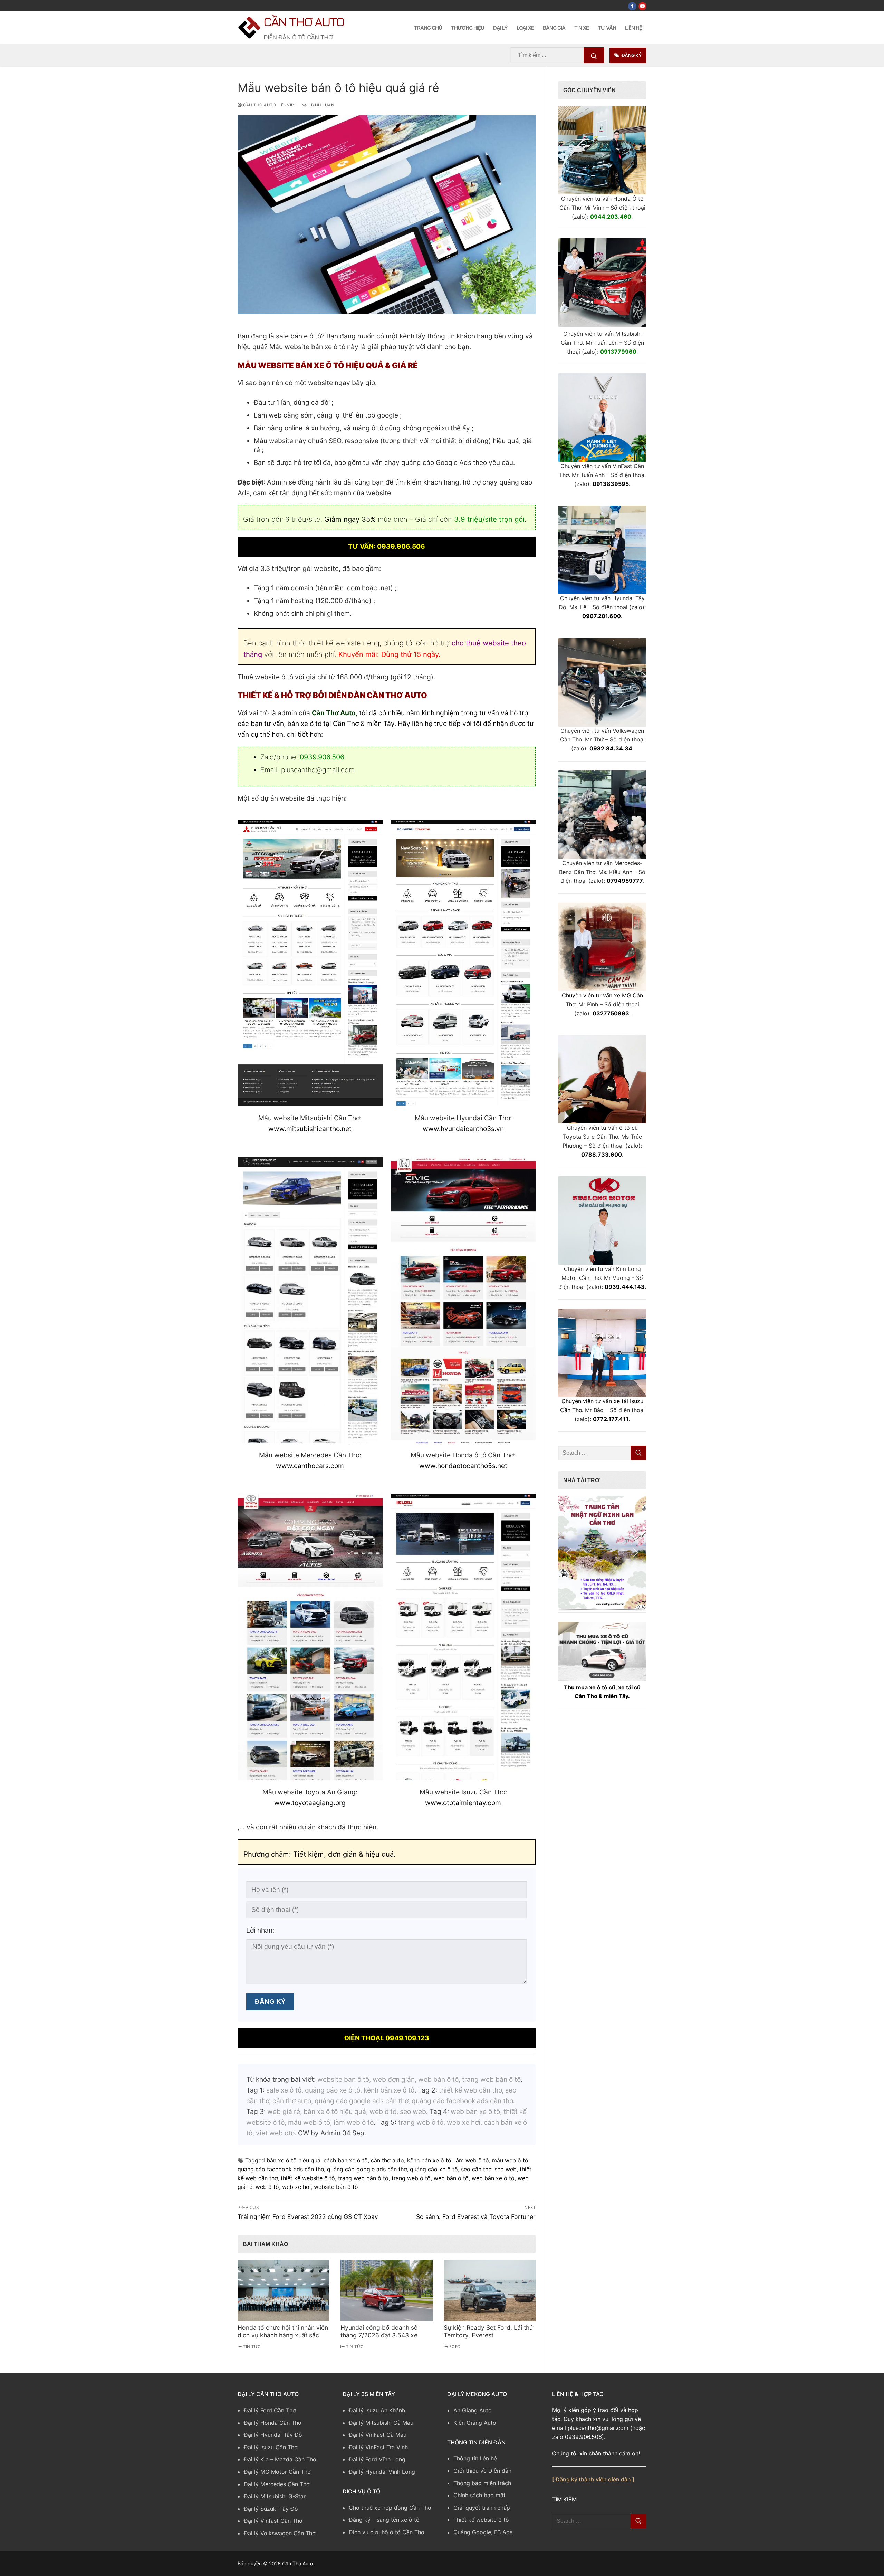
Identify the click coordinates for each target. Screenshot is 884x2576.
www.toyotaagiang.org (310, 1803)
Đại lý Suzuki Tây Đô (271, 2509)
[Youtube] (642, 6)
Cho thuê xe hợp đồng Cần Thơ (390, 2508)
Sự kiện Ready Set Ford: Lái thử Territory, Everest (488, 2331)
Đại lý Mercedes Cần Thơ (277, 2484)
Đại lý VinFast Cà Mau (378, 2435)
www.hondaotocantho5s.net (463, 1466)
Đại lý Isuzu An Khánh (377, 2410)
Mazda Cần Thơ (296, 2459)
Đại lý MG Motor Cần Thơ (277, 2472)
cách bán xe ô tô (346, 2160)
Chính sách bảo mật (479, 2495)
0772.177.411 (611, 1419)
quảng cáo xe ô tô (434, 2169)
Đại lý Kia (256, 2459)
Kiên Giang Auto (475, 2423)
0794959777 (625, 881)
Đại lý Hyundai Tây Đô (273, 2435)
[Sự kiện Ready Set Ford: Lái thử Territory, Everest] (490, 2290)
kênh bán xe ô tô (429, 2160)
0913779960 (618, 352)
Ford (454, 2347)
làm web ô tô (472, 2160)
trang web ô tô (411, 2178)
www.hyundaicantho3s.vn (463, 1129)
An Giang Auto (473, 2410)
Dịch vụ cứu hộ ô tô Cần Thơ (387, 2532)
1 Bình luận (320, 105)
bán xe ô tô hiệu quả (294, 2160)
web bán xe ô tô (493, 2178)
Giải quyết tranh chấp (482, 2508)
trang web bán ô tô (363, 2178)
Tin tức (251, 2347)
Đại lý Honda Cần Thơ (273, 2423)
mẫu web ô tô (510, 2160)
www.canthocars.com (310, 1466)
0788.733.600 (602, 1155)
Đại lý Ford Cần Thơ (270, 2410)
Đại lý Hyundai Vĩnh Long (382, 2472)
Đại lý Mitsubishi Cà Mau (381, 2423)
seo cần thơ (476, 2169)
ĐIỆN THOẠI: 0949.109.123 (387, 2038)
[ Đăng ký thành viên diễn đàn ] (593, 2479)
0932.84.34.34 (611, 748)
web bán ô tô (451, 2178)
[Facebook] (632, 6)
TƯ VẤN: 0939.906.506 (387, 546)
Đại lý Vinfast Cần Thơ (273, 2521)
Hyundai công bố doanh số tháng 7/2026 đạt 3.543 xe (379, 2331)
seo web (506, 2169)
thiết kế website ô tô (308, 2178)
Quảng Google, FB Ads (483, 2532)
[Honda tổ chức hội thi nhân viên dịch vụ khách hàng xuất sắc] (284, 2290)
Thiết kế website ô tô (481, 2520)
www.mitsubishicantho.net (310, 1129)
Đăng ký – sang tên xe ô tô (384, 2520)
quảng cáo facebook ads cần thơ (281, 2169)
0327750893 (611, 1013)
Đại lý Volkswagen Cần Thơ (280, 2533)
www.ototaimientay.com (463, 1803)
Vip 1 (291, 105)
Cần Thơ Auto (304, 22)
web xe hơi (296, 2187)
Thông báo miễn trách (482, 2483)
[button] (602, 1552)
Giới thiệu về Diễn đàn (482, 2471)
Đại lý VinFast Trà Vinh (378, 2447)
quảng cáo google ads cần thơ (367, 2169)
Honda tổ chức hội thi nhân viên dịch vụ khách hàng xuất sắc (283, 2331)
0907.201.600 (602, 616)
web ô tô (267, 2187)
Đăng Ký (631, 55)
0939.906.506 (322, 757)
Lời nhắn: (260, 1930)
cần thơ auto (387, 2160)
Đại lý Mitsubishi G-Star (275, 2496)
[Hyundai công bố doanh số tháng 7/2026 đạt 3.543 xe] (386, 2290)
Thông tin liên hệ (475, 2458)
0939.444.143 (625, 1287)
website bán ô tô (336, 2187)
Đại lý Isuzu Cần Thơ (271, 2447)
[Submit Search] (594, 55)
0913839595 (611, 484)
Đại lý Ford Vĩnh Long (377, 2459)
